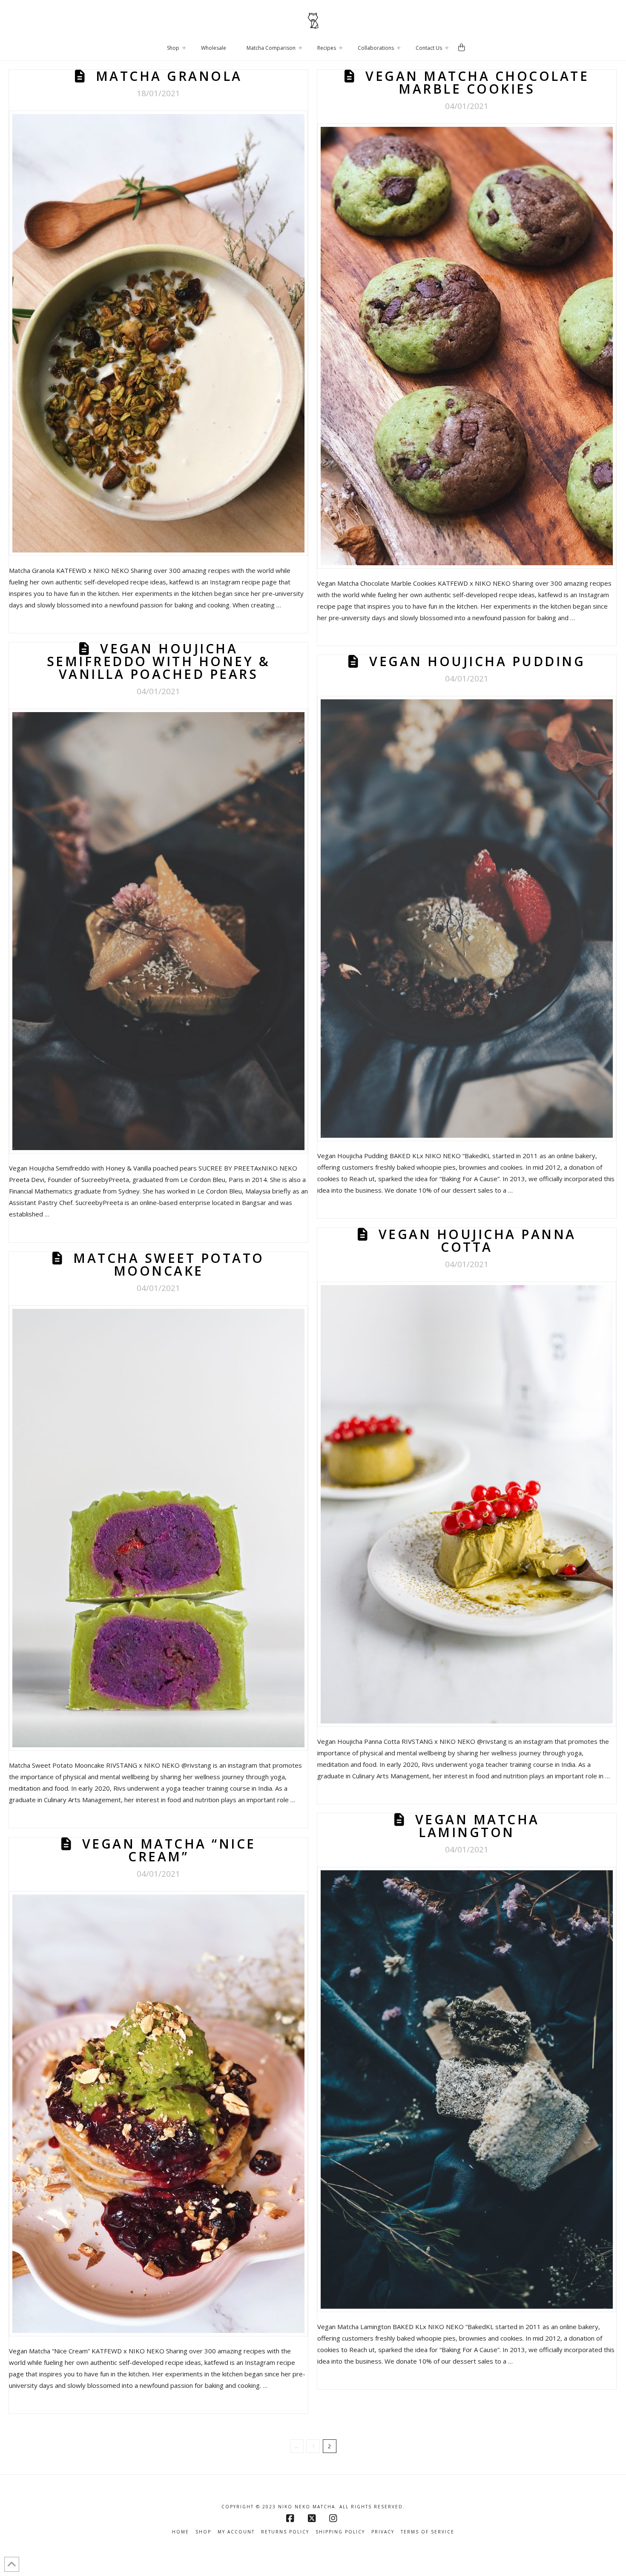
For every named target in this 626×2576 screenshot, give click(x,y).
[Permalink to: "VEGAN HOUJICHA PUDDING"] (467, 918)
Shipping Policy (340, 2532)
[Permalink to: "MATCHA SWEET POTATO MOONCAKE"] (158, 1528)
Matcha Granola (169, 76)
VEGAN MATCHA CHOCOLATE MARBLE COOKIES (477, 82)
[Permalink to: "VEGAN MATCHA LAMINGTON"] (467, 2089)
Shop (203, 2532)
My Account (236, 2532)
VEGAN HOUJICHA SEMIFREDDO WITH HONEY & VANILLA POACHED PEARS (159, 661)
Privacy (383, 2532)
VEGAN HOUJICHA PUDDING (477, 661)
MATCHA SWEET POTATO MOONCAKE (169, 1264)
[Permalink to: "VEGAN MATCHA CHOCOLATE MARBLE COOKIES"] (467, 346)
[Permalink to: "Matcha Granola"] (158, 333)
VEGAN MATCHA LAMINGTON (477, 1826)
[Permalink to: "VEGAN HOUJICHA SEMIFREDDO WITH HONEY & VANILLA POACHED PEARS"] (158, 931)
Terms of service (428, 2532)
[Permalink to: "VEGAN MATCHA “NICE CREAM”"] (158, 2114)
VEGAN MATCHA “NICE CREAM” (169, 1850)
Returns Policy (285, 2532)
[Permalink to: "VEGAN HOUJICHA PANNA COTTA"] (467, 1504)
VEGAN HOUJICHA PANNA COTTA (477, 1241)
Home (181, 2532)
